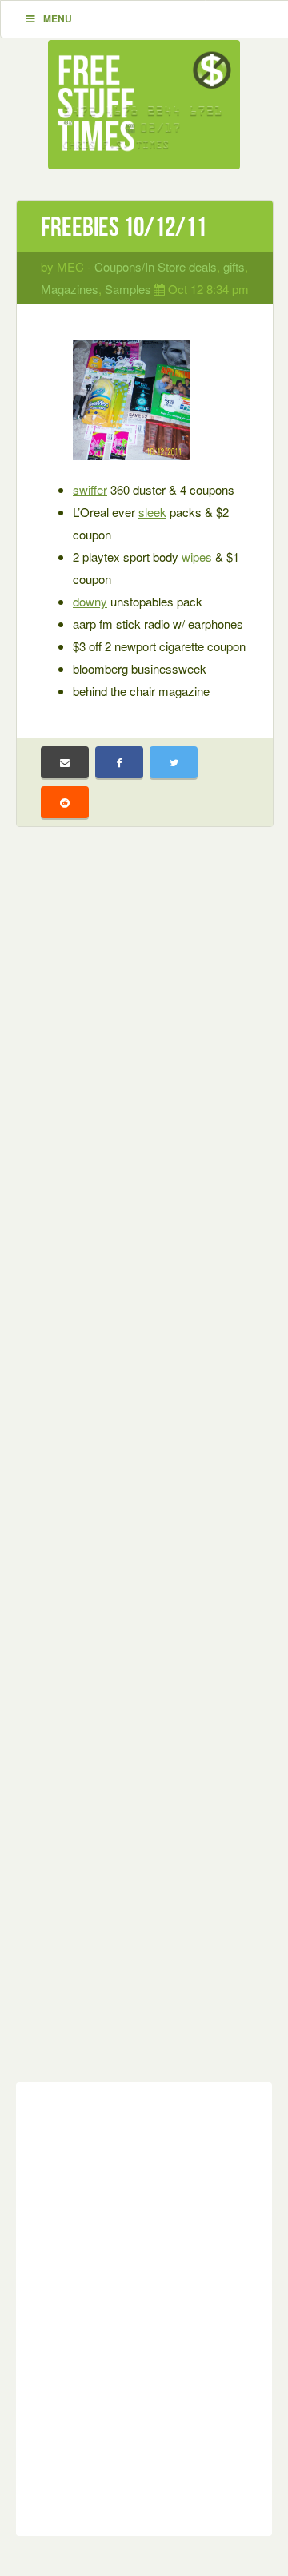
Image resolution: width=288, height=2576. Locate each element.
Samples (128, 289)
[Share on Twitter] (174, 762)
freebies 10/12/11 (124, 227)
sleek (152, 512)
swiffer (90, 489)
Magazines (70, 289)
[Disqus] (144, 2306)
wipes (197, 557)
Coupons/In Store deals (156, 266)
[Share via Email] (65, 762)
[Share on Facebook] (119, 762)
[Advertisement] (144, 1467)
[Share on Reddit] (65, 802)
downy (90, 601)
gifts (234, 266)
